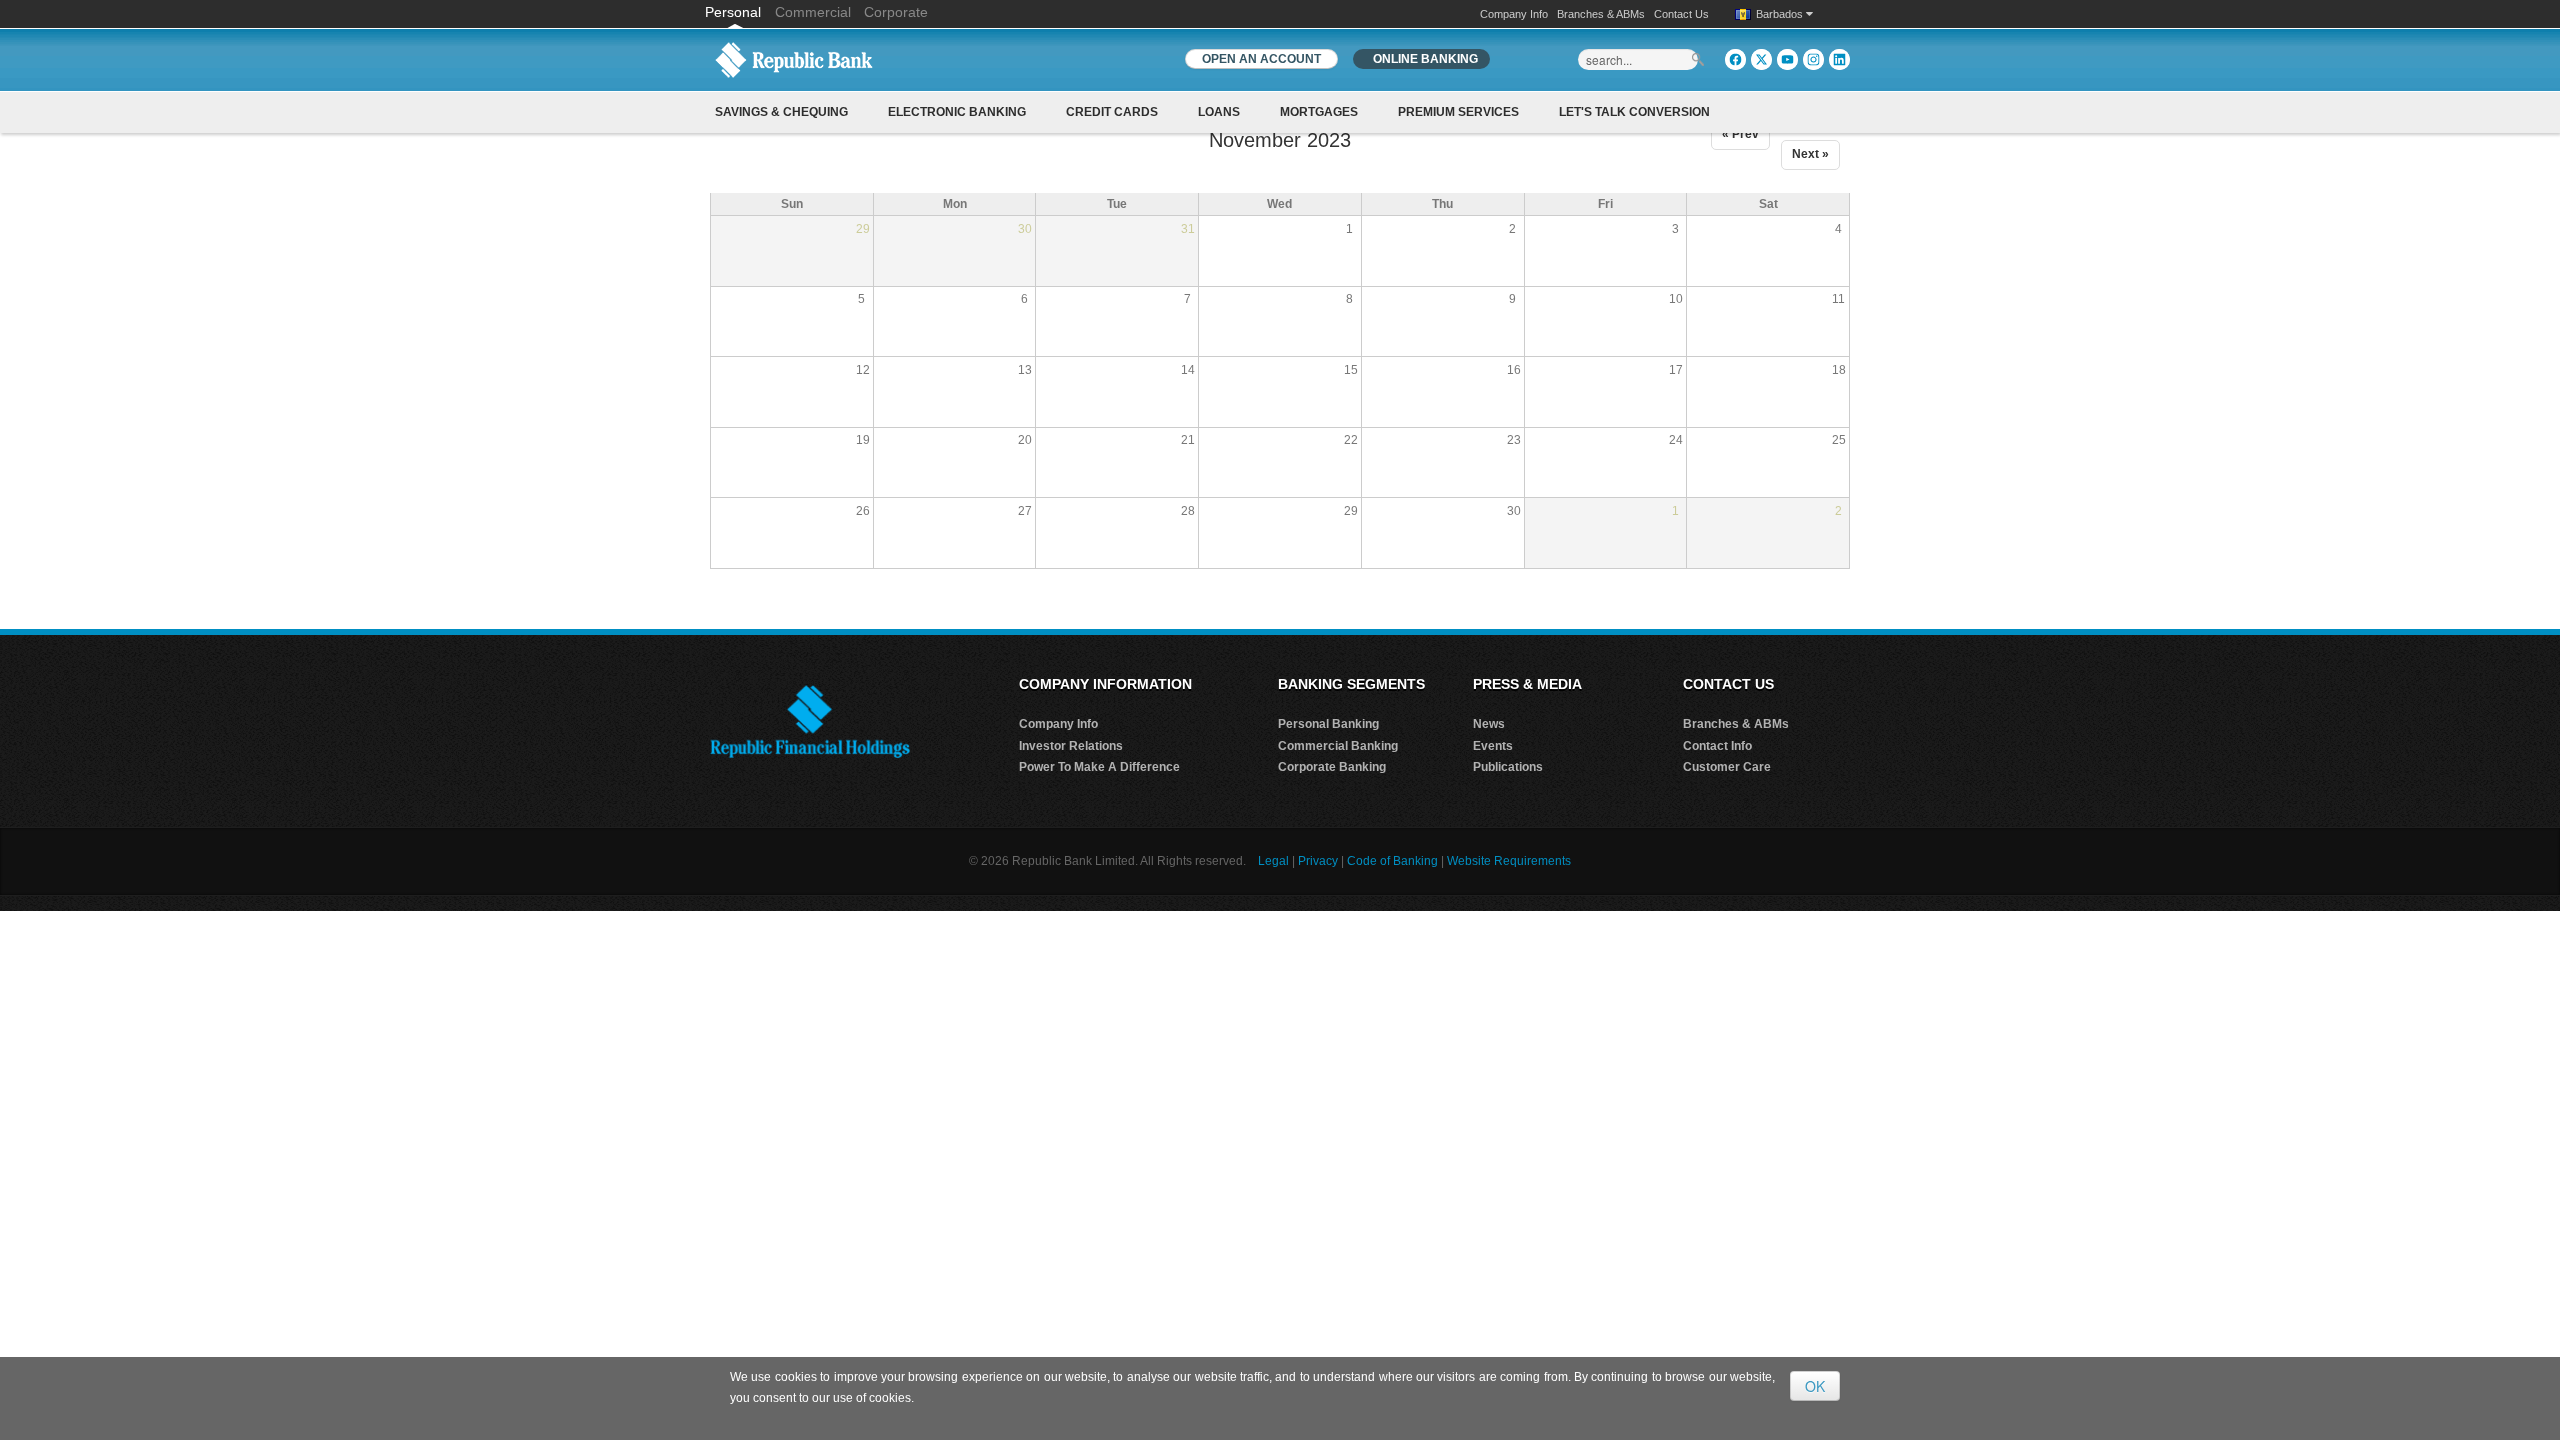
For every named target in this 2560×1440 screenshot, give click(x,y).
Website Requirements (1509, 861)
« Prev (1740, 134)
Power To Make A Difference (1099, 767)
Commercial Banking (1338, 746)
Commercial (813, 12)
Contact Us (1681, 14)
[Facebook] (1735, 59)
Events (1493, 746)
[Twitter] (1761, 59)
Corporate (896, 12)
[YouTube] (1787, 59)
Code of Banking (1392, 861)
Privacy (1318, 861)
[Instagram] (1813, 59)
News (1489, 724)
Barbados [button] (1781, 14)
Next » (1810, 154)
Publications (1508, 767)
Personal (735, 12)
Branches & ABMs (1601, 14)
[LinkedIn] (1839, 59)
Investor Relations (1071, 746)
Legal (1273, 861)
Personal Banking (1328, 724)
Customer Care (1727, 767)
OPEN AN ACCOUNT (1261, 59)
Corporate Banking (1332, 767)
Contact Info (1717, 746)
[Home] (794, 59)
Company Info (1514, 14)
